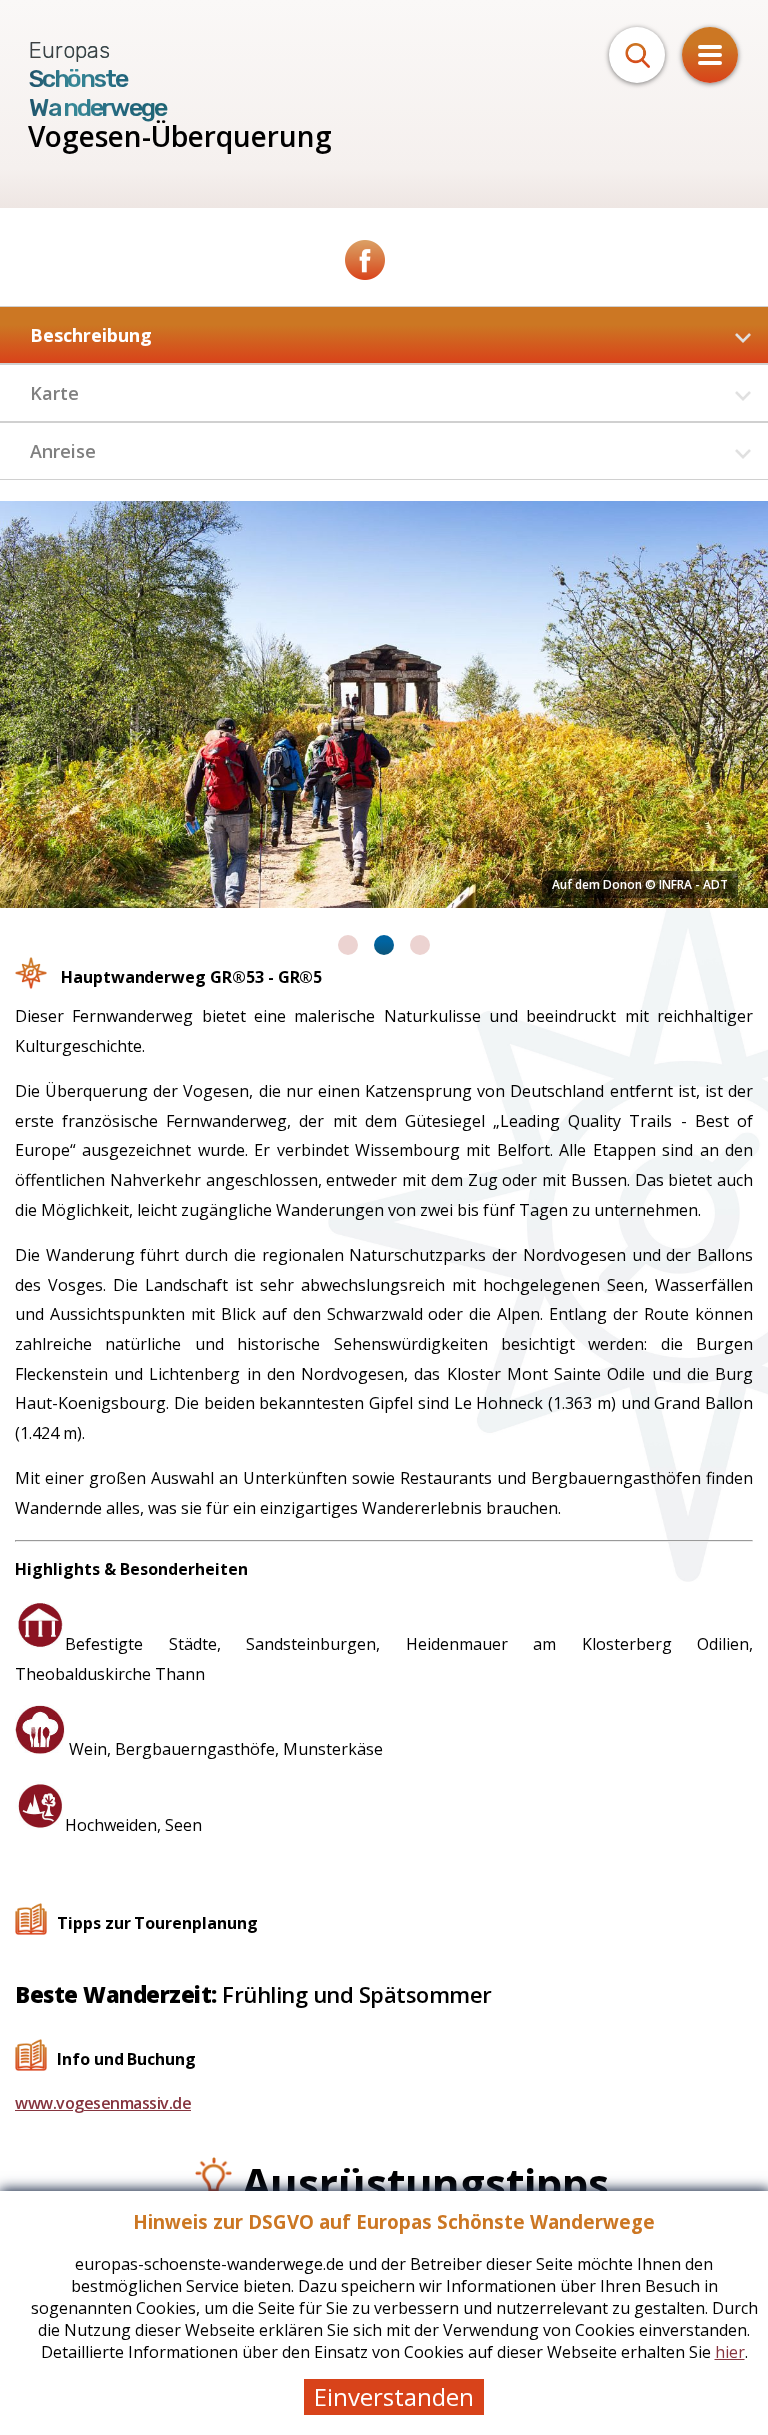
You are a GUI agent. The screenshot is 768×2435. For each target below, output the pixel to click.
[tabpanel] (384, 704)
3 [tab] (420, 945)
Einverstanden (394, 2396)
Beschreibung (91, 335)
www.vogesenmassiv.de (103, 2103)
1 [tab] (348, 945)
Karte (54, 393)
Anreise (63, 451)
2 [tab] (384, 945)
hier (730, 2352)
